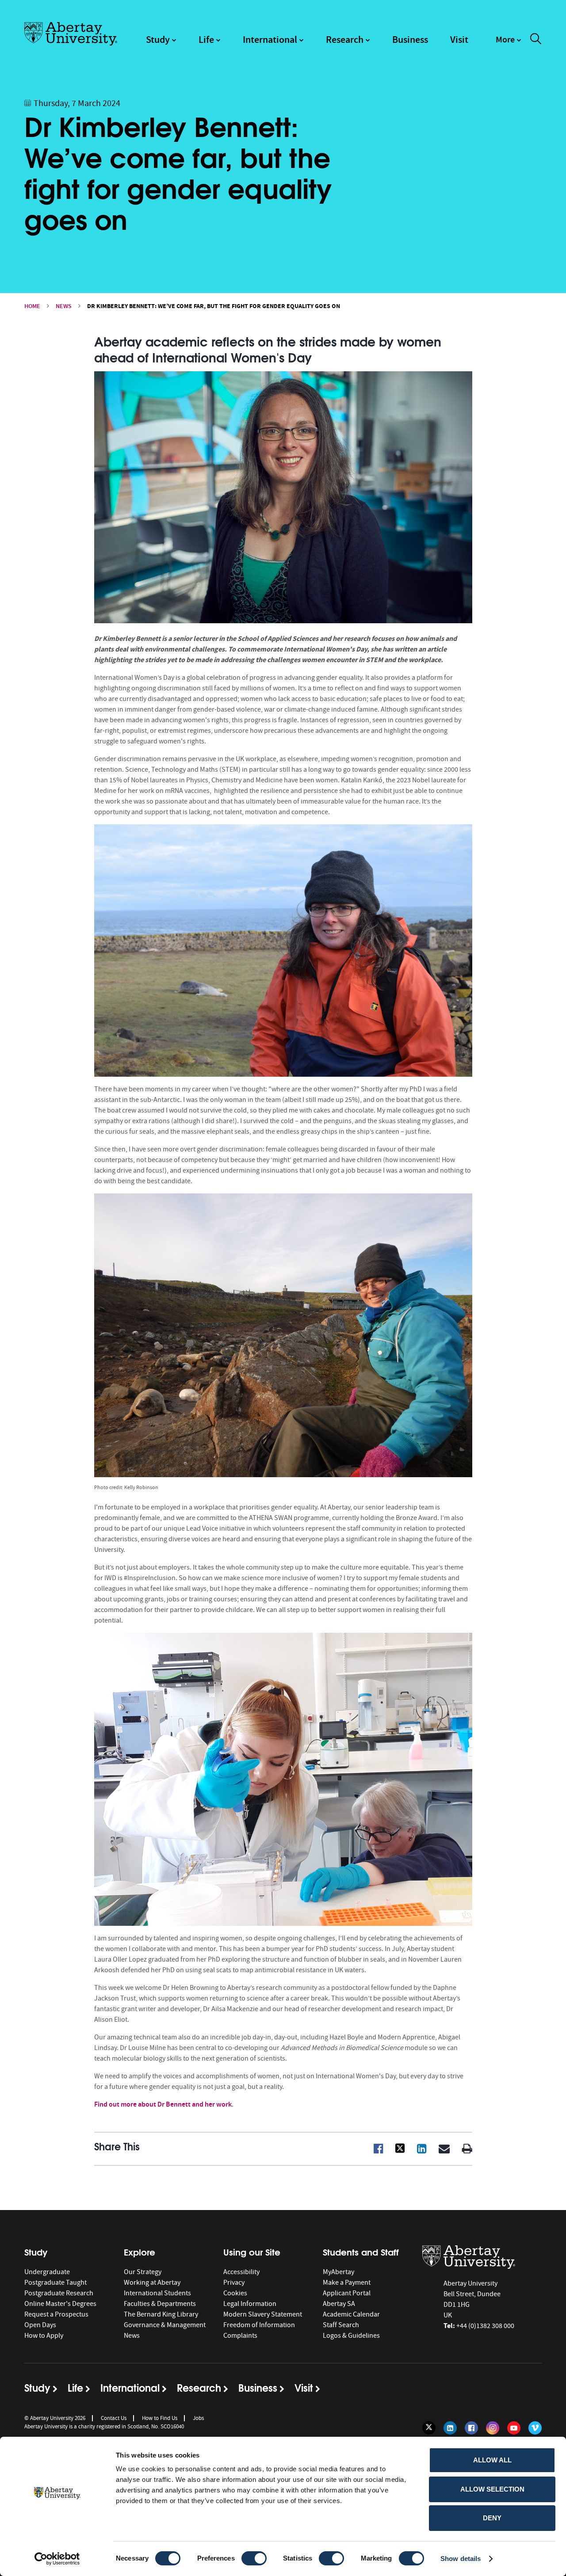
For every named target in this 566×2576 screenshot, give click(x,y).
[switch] (254, 2558)
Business (410, 40)
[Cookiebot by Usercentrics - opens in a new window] (57, 2559)
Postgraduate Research (59, 2293)
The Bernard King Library (161, 2314)
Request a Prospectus (56, 2314)
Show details (461, 2559)
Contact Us (114, 2418)
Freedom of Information (259, 2325)
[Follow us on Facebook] (471, 2428)
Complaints (240, 2336)
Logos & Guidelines (351, 2336)
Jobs (198, 2418)
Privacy (234, 2283)
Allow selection (492, 2489)
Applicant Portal (347, 2293)
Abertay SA (339, 2304)
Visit (459, 40)
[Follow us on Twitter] (429, 2428)
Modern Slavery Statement (263, 2314)
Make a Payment (347, 2283)
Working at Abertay (152, 2283)
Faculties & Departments (160, 2304)
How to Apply (44, 2336)
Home (32, 306)
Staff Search (341, 2325)
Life (206, 40)
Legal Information (250, 2304)
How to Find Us (160, 2418)
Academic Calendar (351, 2314)
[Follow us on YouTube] (514, 2428)
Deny (492, 2518)
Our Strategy (143, 2272)
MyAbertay (338, 2272)
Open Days (40, 2325)
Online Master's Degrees (60, 2304)
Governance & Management (165, 2325)
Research (345, 40)
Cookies (235, 2293)
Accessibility (241, 2272)
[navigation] (509, 44)
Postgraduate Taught (55, 2283)
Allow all (492, 2460)
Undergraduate (47, 2272)
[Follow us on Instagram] (493, 2428)
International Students (157, 2293)
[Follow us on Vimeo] (535, 2428)
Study (158, 40)
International (270, 40)
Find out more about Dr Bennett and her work (163, 2104)
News (64, 306)
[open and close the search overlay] (536, 40)
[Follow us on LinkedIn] (450, 2428)
